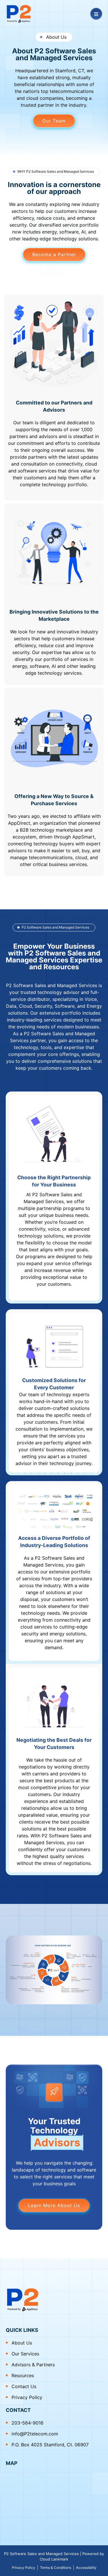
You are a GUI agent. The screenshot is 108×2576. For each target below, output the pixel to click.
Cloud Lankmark (54, 2559)
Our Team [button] (54, 121)
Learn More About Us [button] (54, 2205)
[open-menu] (96, 14)
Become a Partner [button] (54, 254)
